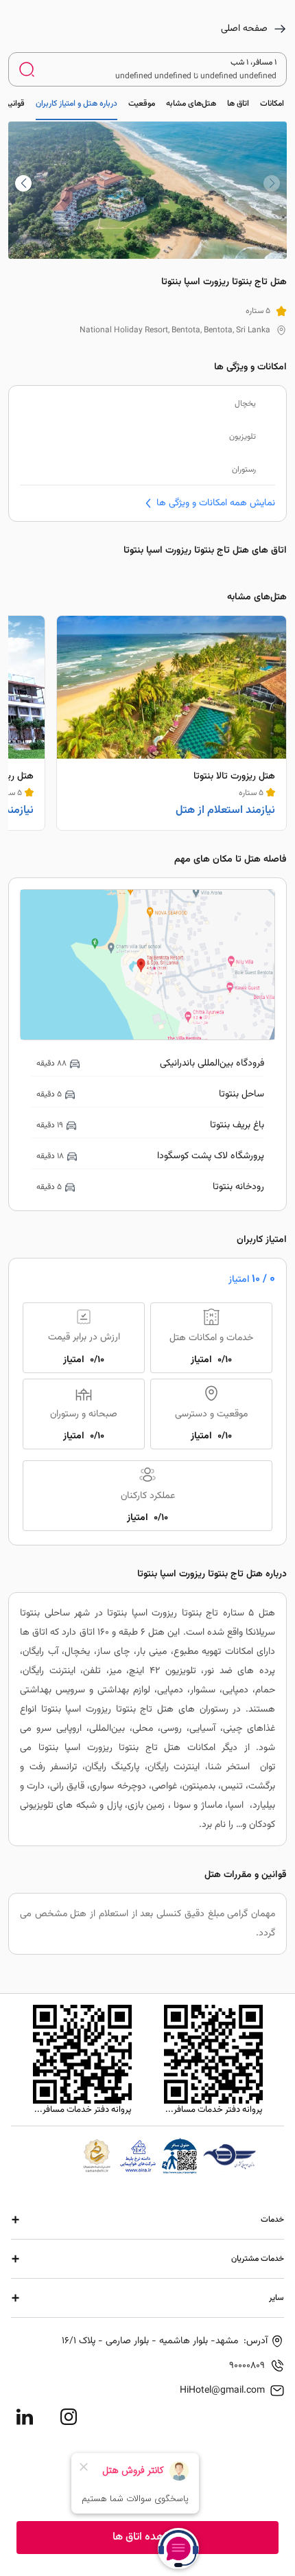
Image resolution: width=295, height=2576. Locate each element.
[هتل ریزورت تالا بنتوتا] (172, 723)
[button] (23, 183)
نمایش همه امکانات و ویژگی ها (216, 503)
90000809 (247, 2366)
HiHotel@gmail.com (222, 2391)
